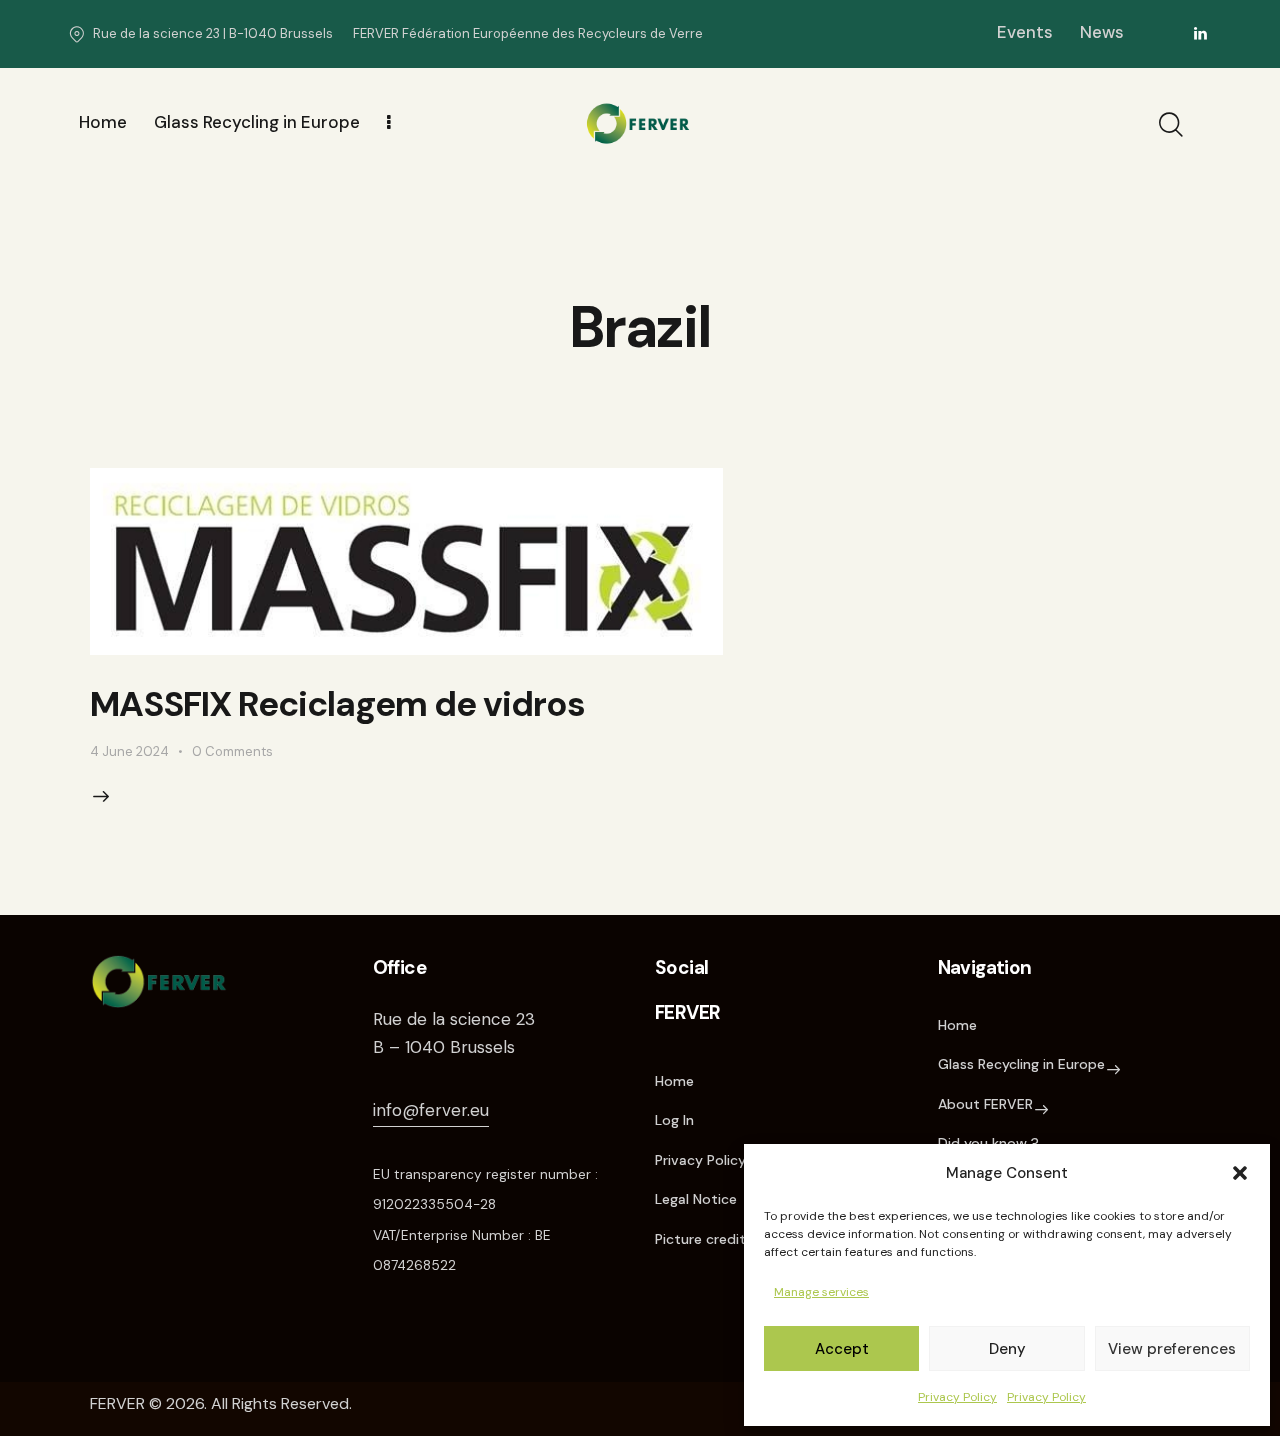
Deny (1007, 1349)
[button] (1240, 1173)
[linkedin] (1201, 34)
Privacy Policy (957, 1397)
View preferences (1172, 1349)
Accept (842, 1349)
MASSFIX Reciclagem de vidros (337, 704)
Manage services (821, 1292)
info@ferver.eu (431, 1110)
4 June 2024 (129, 751)
